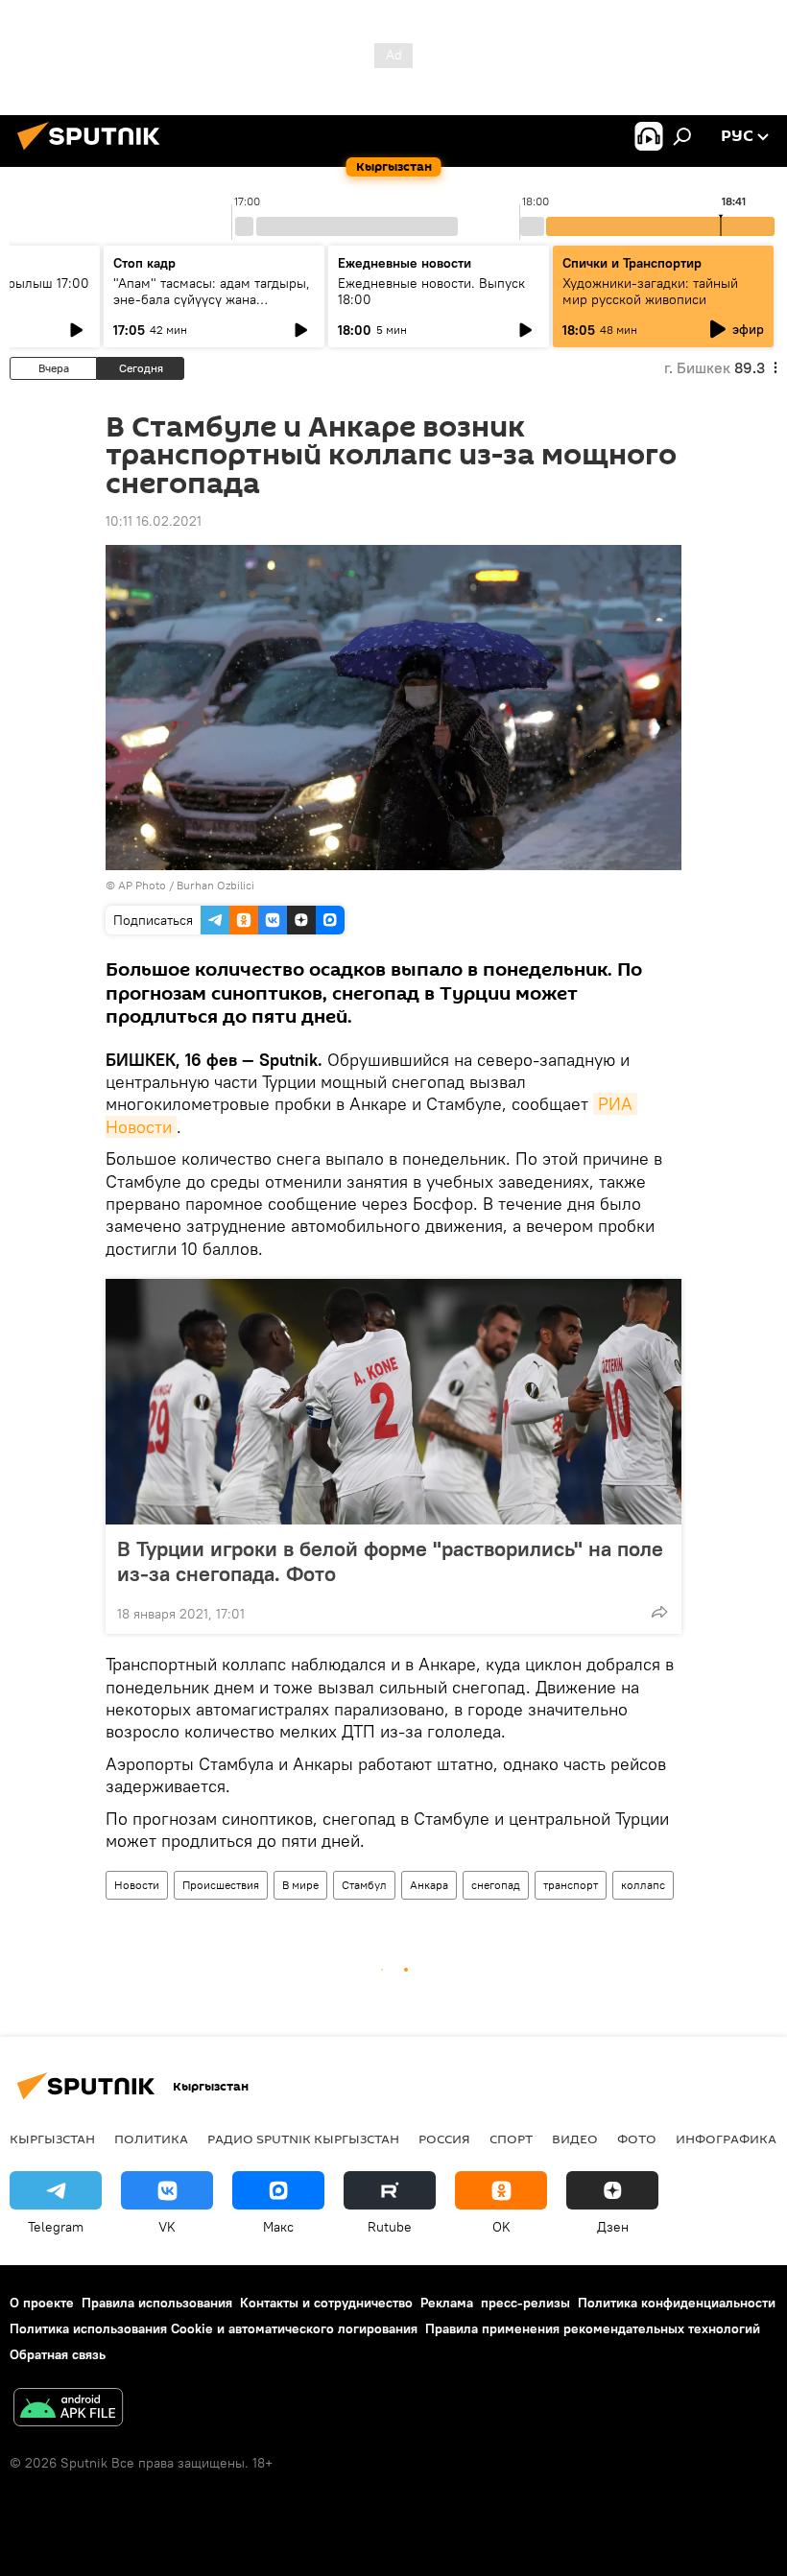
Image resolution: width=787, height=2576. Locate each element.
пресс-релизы (525, 2303)
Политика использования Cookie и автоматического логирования (214, 2328)
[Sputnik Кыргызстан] (94, 153)
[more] (659, 1612)
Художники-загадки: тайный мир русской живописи (650, 291)
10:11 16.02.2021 (154, 521)
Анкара (429, 1885)
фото (637, 2139)
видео (575, 2139)
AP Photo (142, 885)
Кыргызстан (52, 2139)
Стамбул (364, 1885)
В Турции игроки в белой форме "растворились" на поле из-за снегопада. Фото (390, 1561)
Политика (151, 2139)
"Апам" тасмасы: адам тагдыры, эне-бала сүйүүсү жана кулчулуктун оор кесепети (212, 299)
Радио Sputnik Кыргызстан (303, 2139)
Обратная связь (58, 2354)
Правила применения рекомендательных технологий (593, 2328)
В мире (300, 1885)
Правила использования (157, 2303)
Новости (137, 1885)
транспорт (571, 1885)
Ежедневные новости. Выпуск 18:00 (431, 291)
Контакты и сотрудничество (326, 2303)
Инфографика (726, 2139)
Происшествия (221, 1885)
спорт (511, 2139)
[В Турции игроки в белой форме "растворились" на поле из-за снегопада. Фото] (393, 1402)
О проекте (42, 2303)
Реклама (447, 2303)
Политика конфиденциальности (677, 2303)
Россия (444, 2139)
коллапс (643, 1885)
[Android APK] (68, 2410)
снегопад (496, 1885)
